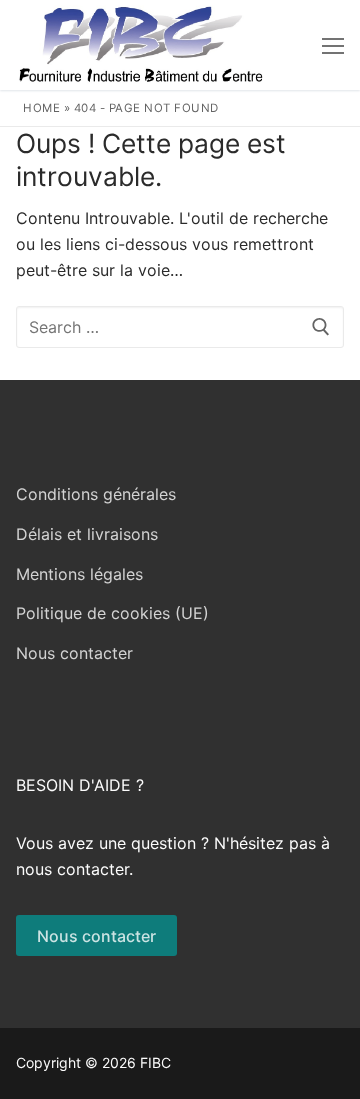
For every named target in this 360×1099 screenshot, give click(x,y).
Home (41, 108)
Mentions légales (79, 574)
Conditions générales (96, 494)
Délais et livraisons (87, 534)
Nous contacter (74, 653)
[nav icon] (333, 45)
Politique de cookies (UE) (112, 613)
